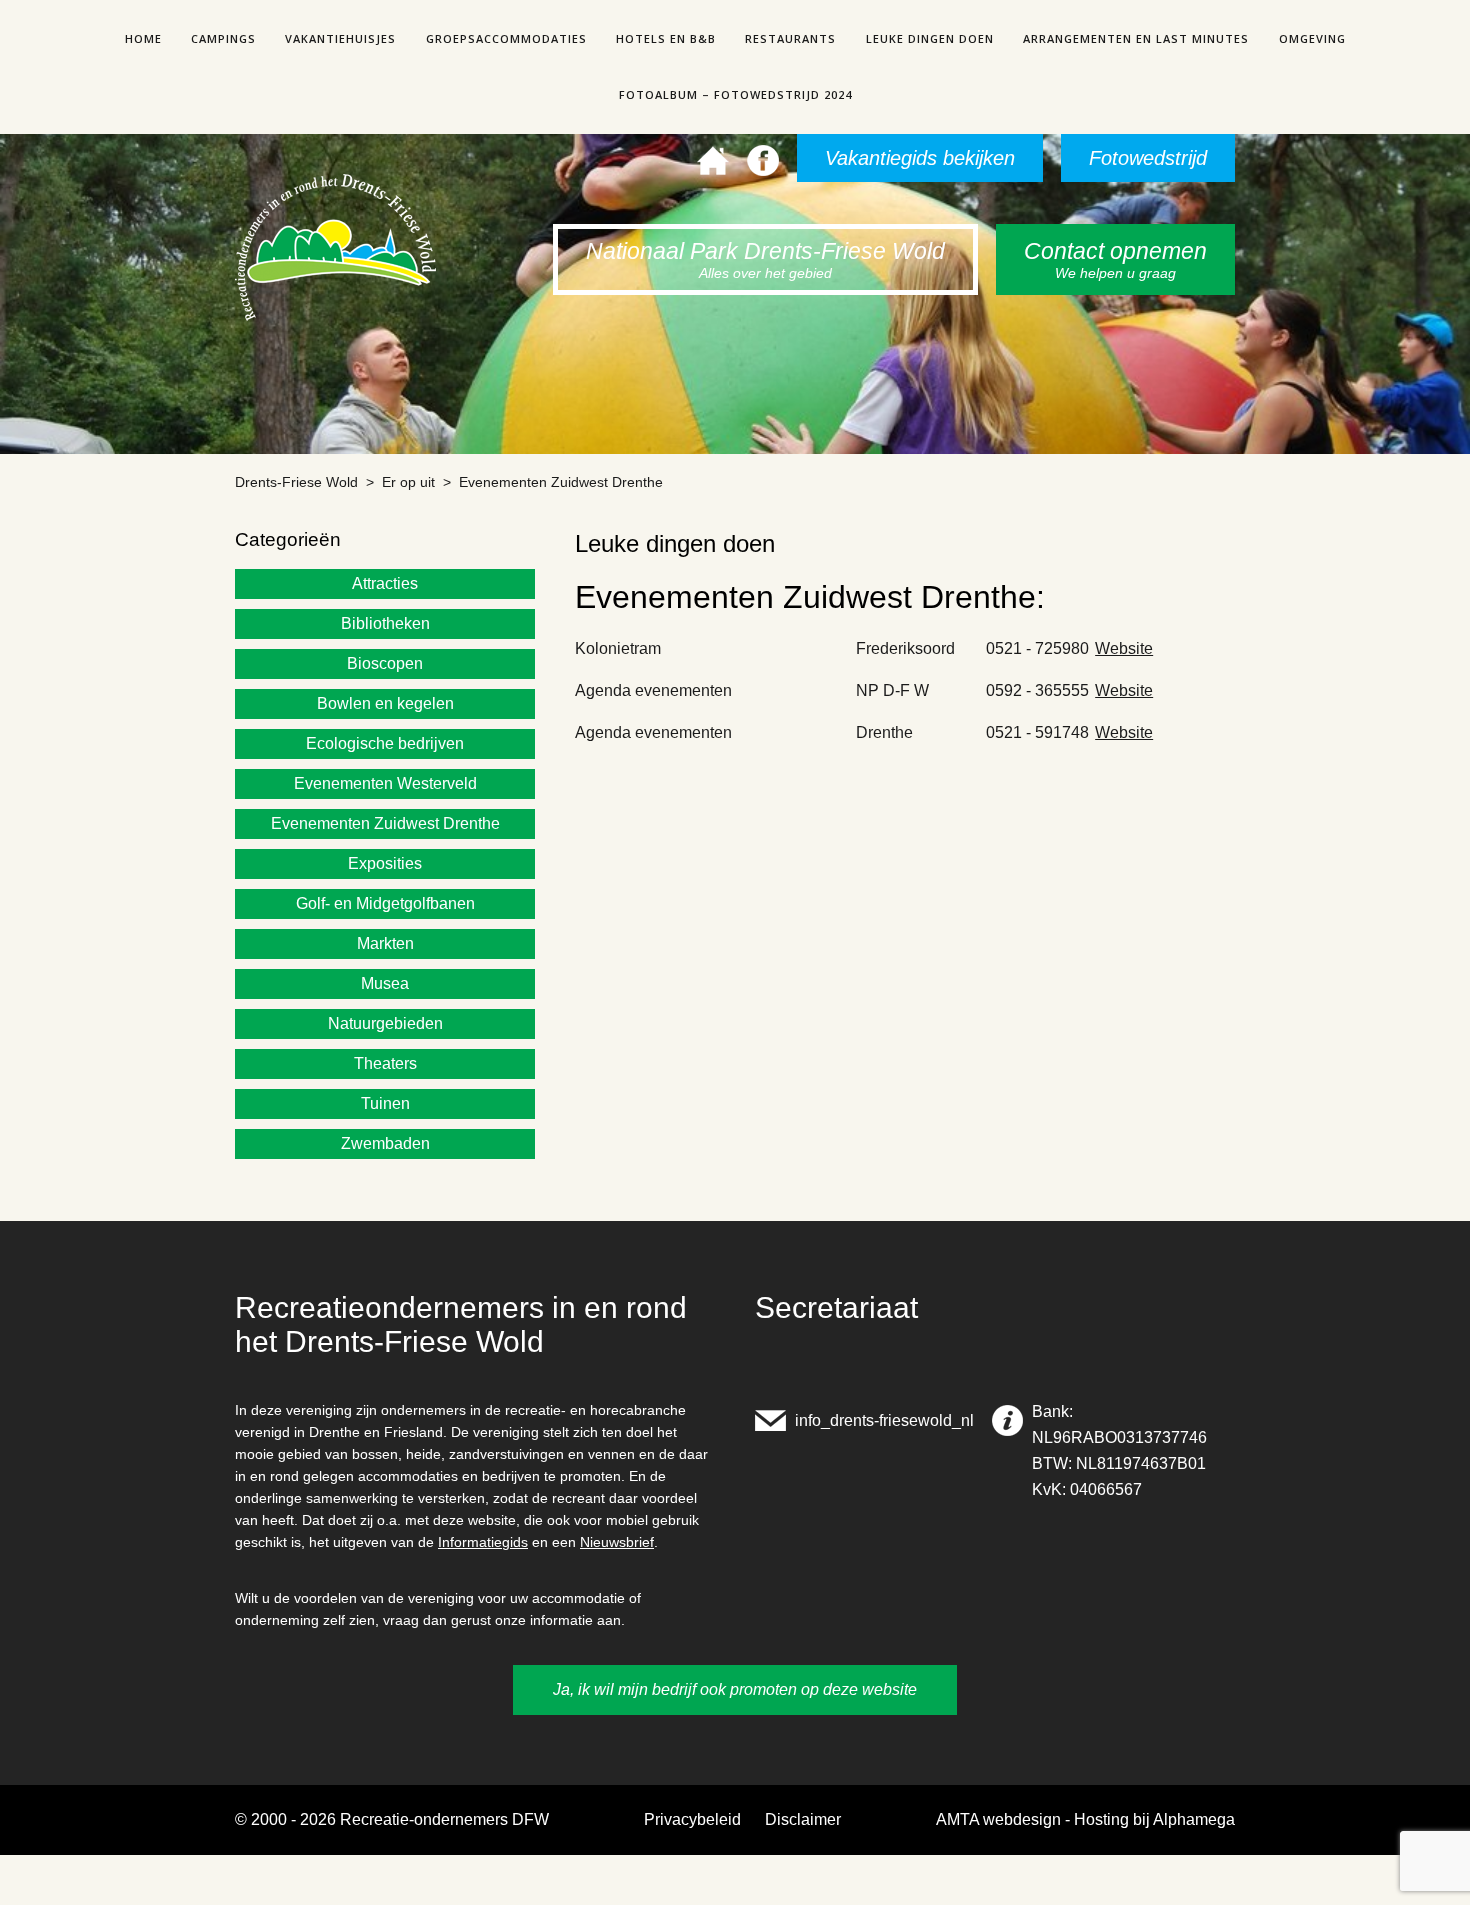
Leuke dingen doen (930, 38)
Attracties (385, 583)
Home (143, 38)
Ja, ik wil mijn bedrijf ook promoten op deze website (735, 1689)
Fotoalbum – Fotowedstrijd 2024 (735, 94)
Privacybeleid (692, 1819)
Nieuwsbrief (617, 1542)
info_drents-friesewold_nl (884, 1420)
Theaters (385, 1063)
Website (1124, 648)
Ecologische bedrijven (385, 743)
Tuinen (385, 1103)
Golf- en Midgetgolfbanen (385, 903)
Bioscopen (385, 663)
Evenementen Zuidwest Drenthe (385, 823)
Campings (223, 38)
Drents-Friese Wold (296, 482)
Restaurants (790, 38)
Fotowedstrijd (1148, 158)
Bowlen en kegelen (385, 703)
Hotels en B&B (666, 38)
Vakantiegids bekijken (920, 158)
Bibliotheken (385, 623)
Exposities (385, 863)
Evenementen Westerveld (385, 783)
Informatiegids (483, 1542)
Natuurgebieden (385, 1023)
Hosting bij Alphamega (1154, 1819)
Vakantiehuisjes (340, 38)
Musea (385, 983)
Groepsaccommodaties (506, 38)
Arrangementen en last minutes (1136, 38)
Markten (385, 943)
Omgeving (1312, 38)
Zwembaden (385, 1143)
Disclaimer (803, 1819)
